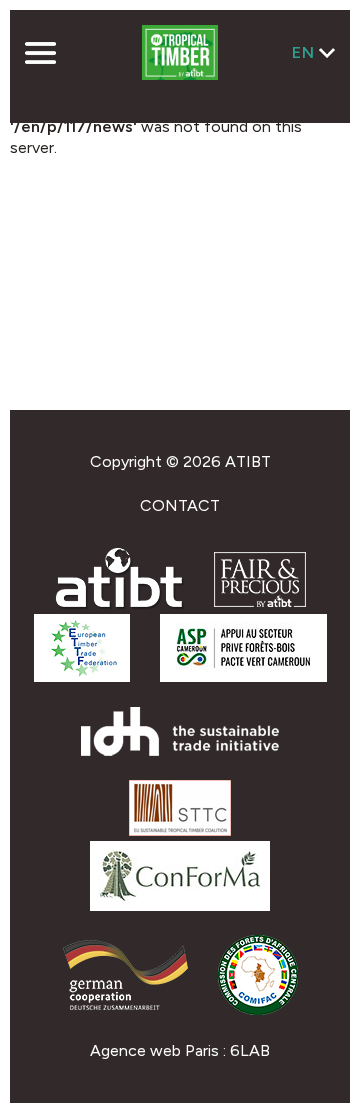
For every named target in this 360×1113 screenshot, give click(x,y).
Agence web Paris (154, 1050)
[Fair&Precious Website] (260, 601)
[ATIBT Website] (119, 604)
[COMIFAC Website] (258, 1009)
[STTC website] (180, 830)
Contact (180, 505)
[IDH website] (180, 750)
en (303, 52)
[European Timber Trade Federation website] (82, 676)
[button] (40, 55)
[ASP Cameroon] (243, 676)
